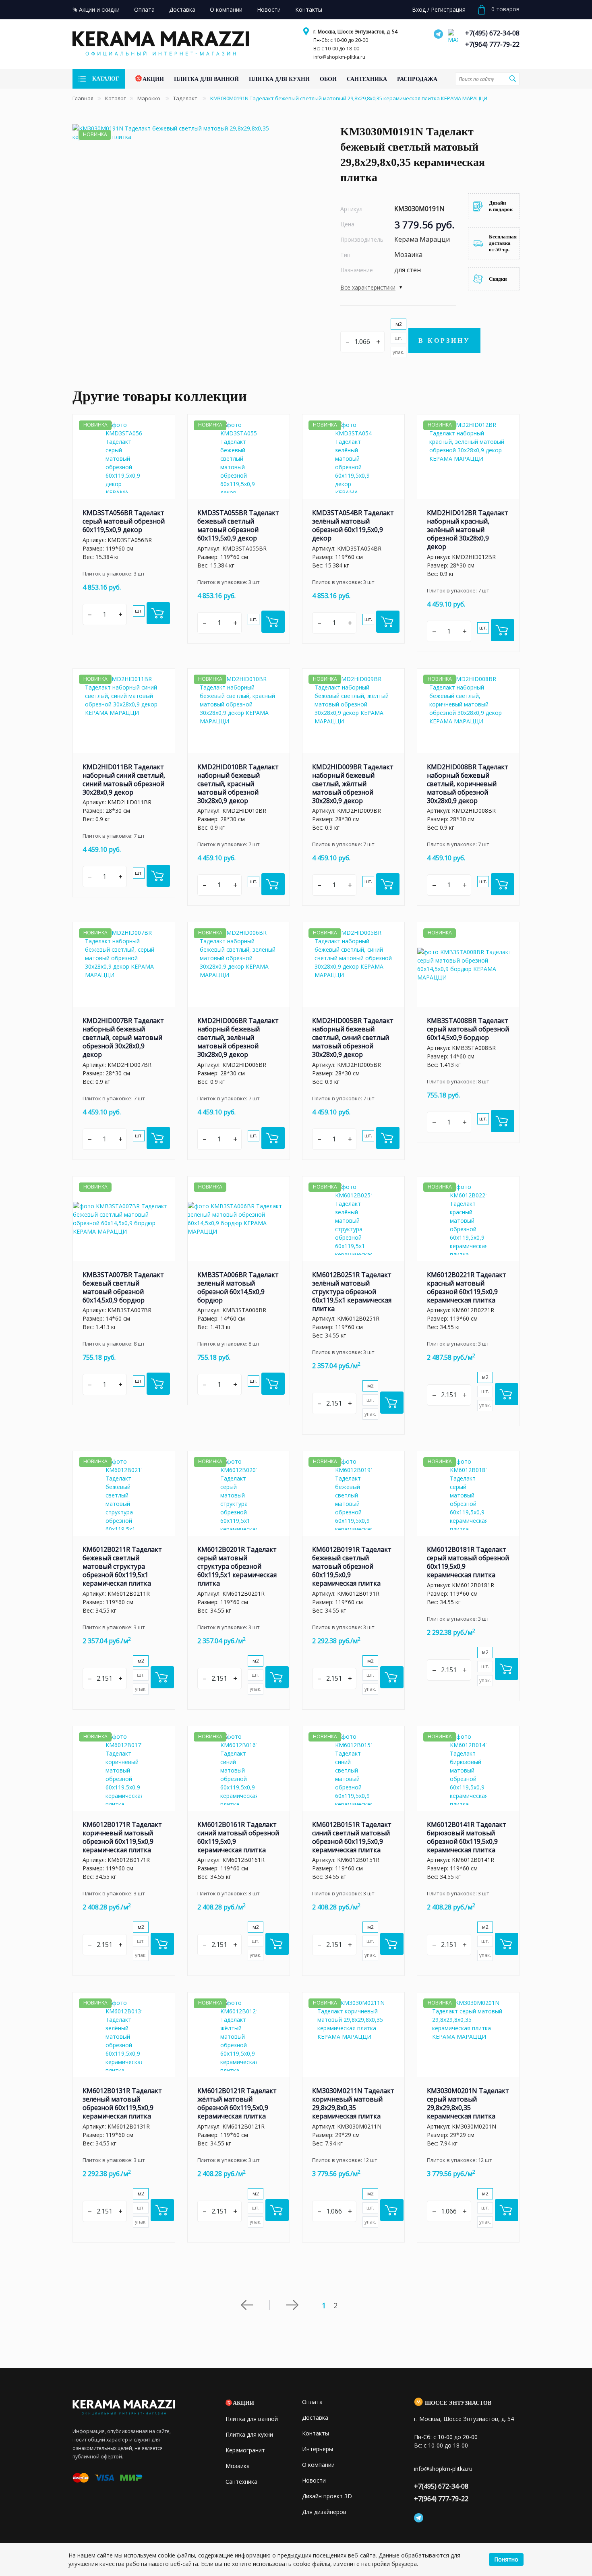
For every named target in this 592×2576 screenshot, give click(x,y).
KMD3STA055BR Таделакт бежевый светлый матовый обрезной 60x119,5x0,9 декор (238, 525)
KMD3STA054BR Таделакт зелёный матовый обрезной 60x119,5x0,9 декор (353, 525)
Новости (314, 2480)
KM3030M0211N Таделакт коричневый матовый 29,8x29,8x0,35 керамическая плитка (353, 2103)
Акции (243, 2403)
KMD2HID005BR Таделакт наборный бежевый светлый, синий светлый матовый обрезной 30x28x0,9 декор (353, 1037)
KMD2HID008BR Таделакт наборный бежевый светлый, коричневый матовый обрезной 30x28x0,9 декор (468, 784)
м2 (399, 324)
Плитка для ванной (252, 2419)
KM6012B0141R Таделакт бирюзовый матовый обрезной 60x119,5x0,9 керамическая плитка (467, 1837)
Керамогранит (245, 2450)
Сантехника (241, 2482)
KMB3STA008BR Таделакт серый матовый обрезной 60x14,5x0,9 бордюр (468, 1029)
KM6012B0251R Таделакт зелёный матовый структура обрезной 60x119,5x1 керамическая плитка (352, 1292)
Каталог (115, 98)
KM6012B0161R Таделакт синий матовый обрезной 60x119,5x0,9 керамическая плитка (238, 1837)
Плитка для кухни (249, 2434)
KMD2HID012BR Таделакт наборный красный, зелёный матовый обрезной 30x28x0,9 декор (468, 530)
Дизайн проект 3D (327, 2496)
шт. (398, 338)
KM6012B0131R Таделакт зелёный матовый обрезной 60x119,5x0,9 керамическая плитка (122, 2103)
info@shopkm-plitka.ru (339, 57)
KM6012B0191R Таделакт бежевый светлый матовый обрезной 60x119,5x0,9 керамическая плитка (352, 1566)
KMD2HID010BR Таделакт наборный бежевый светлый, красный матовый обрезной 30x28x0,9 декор (238, 784)
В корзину (444, 341)
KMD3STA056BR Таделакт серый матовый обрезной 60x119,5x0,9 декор (124, 521)
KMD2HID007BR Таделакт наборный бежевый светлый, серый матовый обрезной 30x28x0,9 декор (123, 1037)
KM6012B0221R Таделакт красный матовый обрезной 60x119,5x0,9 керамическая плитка (467, 1287)
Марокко (149, 98)
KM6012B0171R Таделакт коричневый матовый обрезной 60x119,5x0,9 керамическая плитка (122, 1837)
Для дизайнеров (324, 2512)
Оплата (312, 2402)
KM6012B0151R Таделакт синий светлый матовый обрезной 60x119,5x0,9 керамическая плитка (352, 1837)
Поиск (512, 79)
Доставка (315, 2418)
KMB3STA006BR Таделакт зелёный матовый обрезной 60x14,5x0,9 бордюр (238, 1287)
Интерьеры (318, 2449)
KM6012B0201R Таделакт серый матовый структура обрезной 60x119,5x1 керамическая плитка (237, 1566)
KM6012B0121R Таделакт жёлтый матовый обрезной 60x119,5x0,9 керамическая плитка (237, 2103)
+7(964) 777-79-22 (492, 44)
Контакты (316, 2433)
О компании (318, 2465)
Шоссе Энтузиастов (458, 2403)
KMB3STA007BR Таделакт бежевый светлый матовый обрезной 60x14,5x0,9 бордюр (123, 1287)
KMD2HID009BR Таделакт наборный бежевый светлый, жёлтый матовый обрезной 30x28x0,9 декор (353, 784)
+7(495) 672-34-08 (492, 33)
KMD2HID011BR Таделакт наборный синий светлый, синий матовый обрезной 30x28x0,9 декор (124, 780)
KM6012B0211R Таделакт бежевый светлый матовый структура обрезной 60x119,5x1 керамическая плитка (122, 1566)
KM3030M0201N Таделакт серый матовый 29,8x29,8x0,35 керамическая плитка (468, 2103)
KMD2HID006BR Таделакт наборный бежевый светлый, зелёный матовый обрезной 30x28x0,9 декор (238, 1037)
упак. (398, 352)
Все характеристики (368, 287)
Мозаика (238, 2466)
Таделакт (186, 98)
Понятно (506, 2559)
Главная (83, 98)
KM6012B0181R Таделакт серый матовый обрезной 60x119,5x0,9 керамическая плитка (468, 1562)
